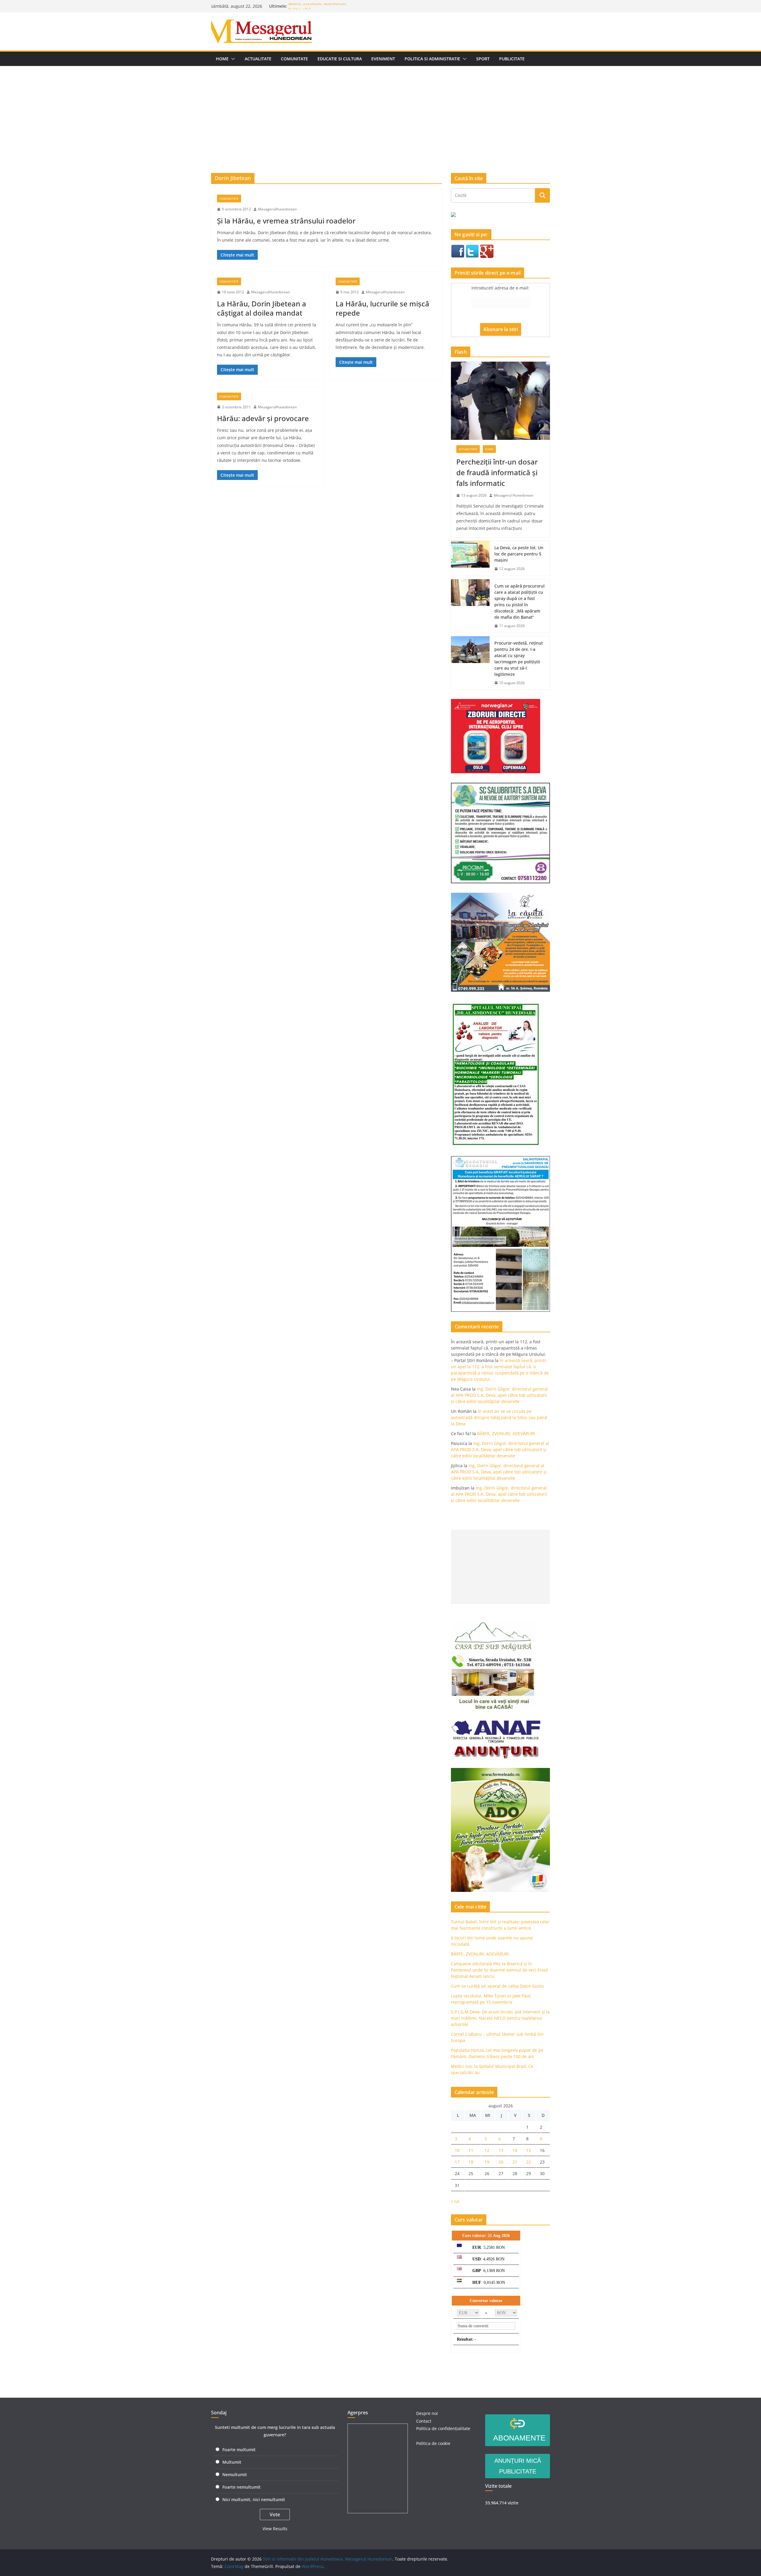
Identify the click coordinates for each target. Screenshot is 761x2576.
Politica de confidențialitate (443, 2428)
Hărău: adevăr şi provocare (263, 418)
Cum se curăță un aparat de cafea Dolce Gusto (497, 1986)
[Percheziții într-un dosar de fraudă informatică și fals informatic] (500, 401)
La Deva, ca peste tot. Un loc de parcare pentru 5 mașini (519, 554)
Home (222, 59)
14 (515, 2150)
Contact (424, 2421)
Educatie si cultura (340, 59)
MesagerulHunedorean (277, 209)
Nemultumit (235, 2475)
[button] (232, 59)
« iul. (456, 2201)
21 (515, 2162)
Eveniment (383, 59)
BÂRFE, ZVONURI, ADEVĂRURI (317, 6)
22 (529, 2162)
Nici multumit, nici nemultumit (254, 2499)
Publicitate (512, 59)
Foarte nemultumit (242, 2487)
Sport (483, 59)
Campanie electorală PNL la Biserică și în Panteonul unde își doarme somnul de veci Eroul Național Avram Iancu (499, 1970)
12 (487, 2150)
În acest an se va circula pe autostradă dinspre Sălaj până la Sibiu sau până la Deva (499, 1417)
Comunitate (294, 59)
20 (501, 2162)
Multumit (232, 2462)
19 (487, 2162)
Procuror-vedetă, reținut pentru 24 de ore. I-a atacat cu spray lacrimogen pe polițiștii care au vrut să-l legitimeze (519, 659)
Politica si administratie (432, 59)
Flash (489, 449)
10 (457, 2150)
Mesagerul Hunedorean (514, 495)
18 (471, 2162)
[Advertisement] (380, 111)
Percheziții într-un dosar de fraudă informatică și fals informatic (497, 472)
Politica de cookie (433, 2443)
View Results (275, 2529)
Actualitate (258, 59)
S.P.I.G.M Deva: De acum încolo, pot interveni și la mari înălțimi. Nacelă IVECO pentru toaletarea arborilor (500, 2018)
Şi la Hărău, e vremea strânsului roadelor (286, 221)
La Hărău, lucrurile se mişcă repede (382, 308)
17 (457, 2162)
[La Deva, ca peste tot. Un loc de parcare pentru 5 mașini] (470, 558)
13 (501, 2150)
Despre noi (427, 2413)
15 (529, 2150)
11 (471, 2150)
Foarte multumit (239, 2450)
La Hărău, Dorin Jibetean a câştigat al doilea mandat (262, 308)
